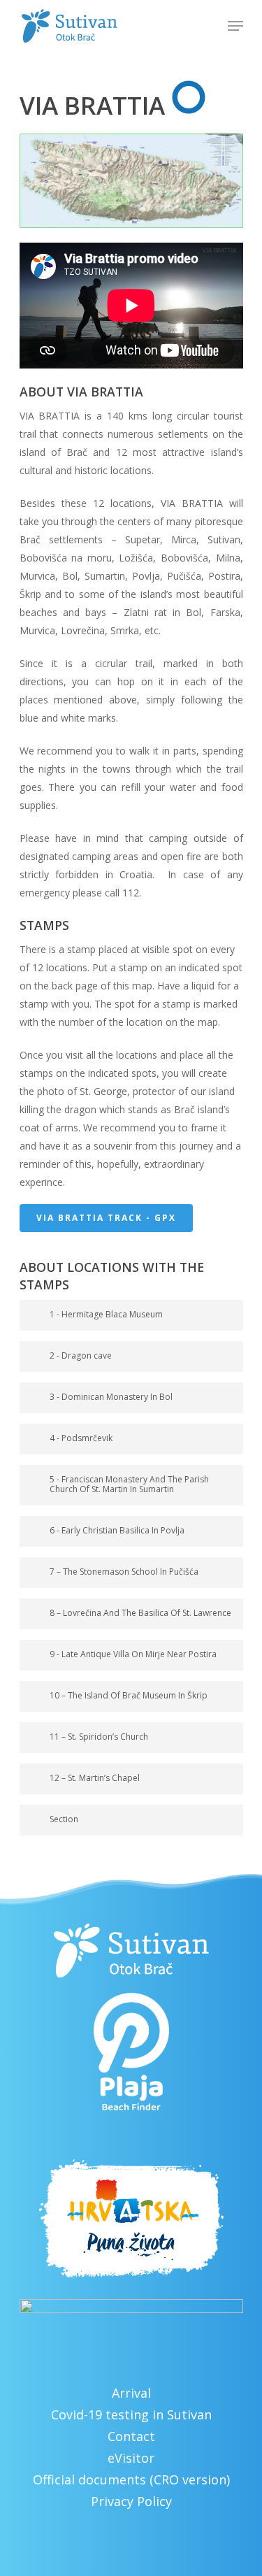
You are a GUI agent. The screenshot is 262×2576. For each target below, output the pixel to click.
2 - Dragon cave (81, 1355)
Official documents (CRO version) (131, 2480)
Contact (131, 2436)
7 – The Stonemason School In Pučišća (124, 1572)
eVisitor (131, 2458)
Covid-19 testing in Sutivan (131, 2414)
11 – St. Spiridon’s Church (99, 1737)
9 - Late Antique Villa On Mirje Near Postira (133, 1654)
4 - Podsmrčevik (81, 1438)
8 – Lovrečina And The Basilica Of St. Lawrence (140, 1613)
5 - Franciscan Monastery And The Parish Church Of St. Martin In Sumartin (129, 1484)
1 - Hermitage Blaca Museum (106, 1314)
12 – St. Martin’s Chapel (95, 1778)
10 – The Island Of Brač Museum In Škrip (129, 1695)
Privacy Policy (131, 2501)
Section (64, 1819)
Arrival (131, 2393)
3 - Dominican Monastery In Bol (111, 1397)
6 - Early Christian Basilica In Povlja (117, 1530)
